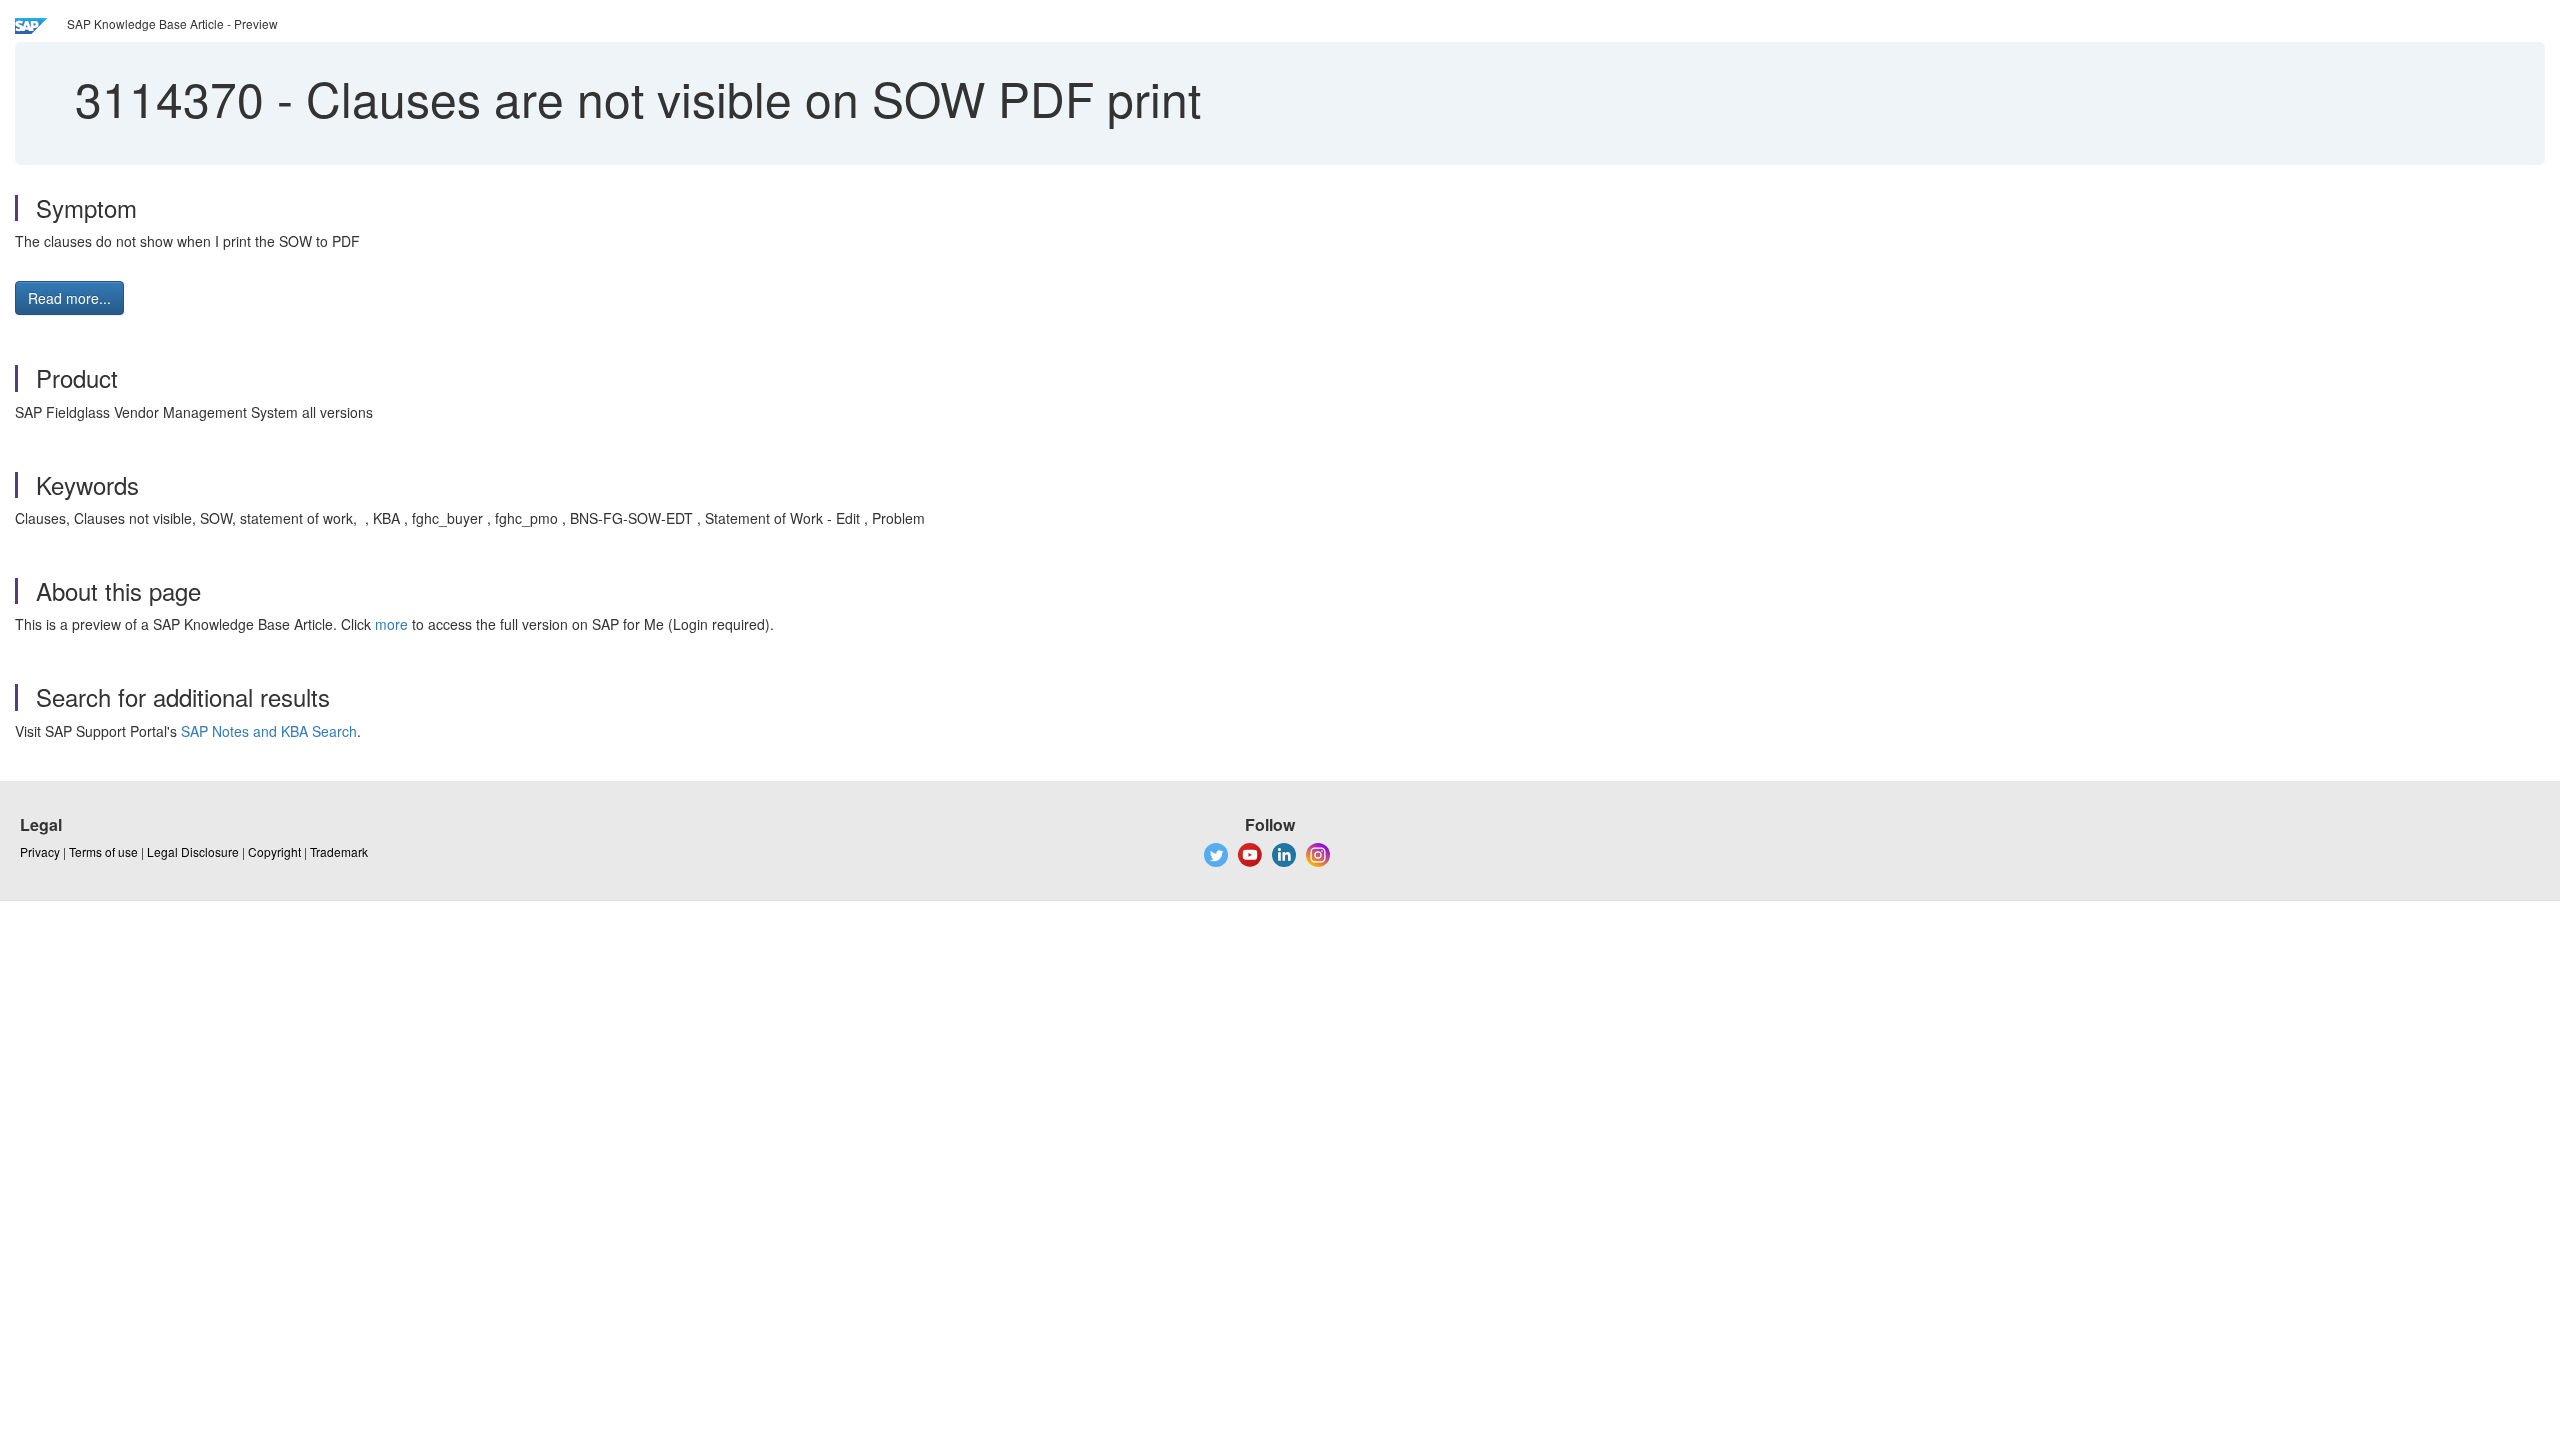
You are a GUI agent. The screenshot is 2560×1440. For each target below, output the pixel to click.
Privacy (40, 851)
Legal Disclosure (193, 851)
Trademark (339, 851)
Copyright (274, 851)
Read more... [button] (69, 298)
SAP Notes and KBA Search (269, 731)
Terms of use (103, 851)
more (391, 624)
